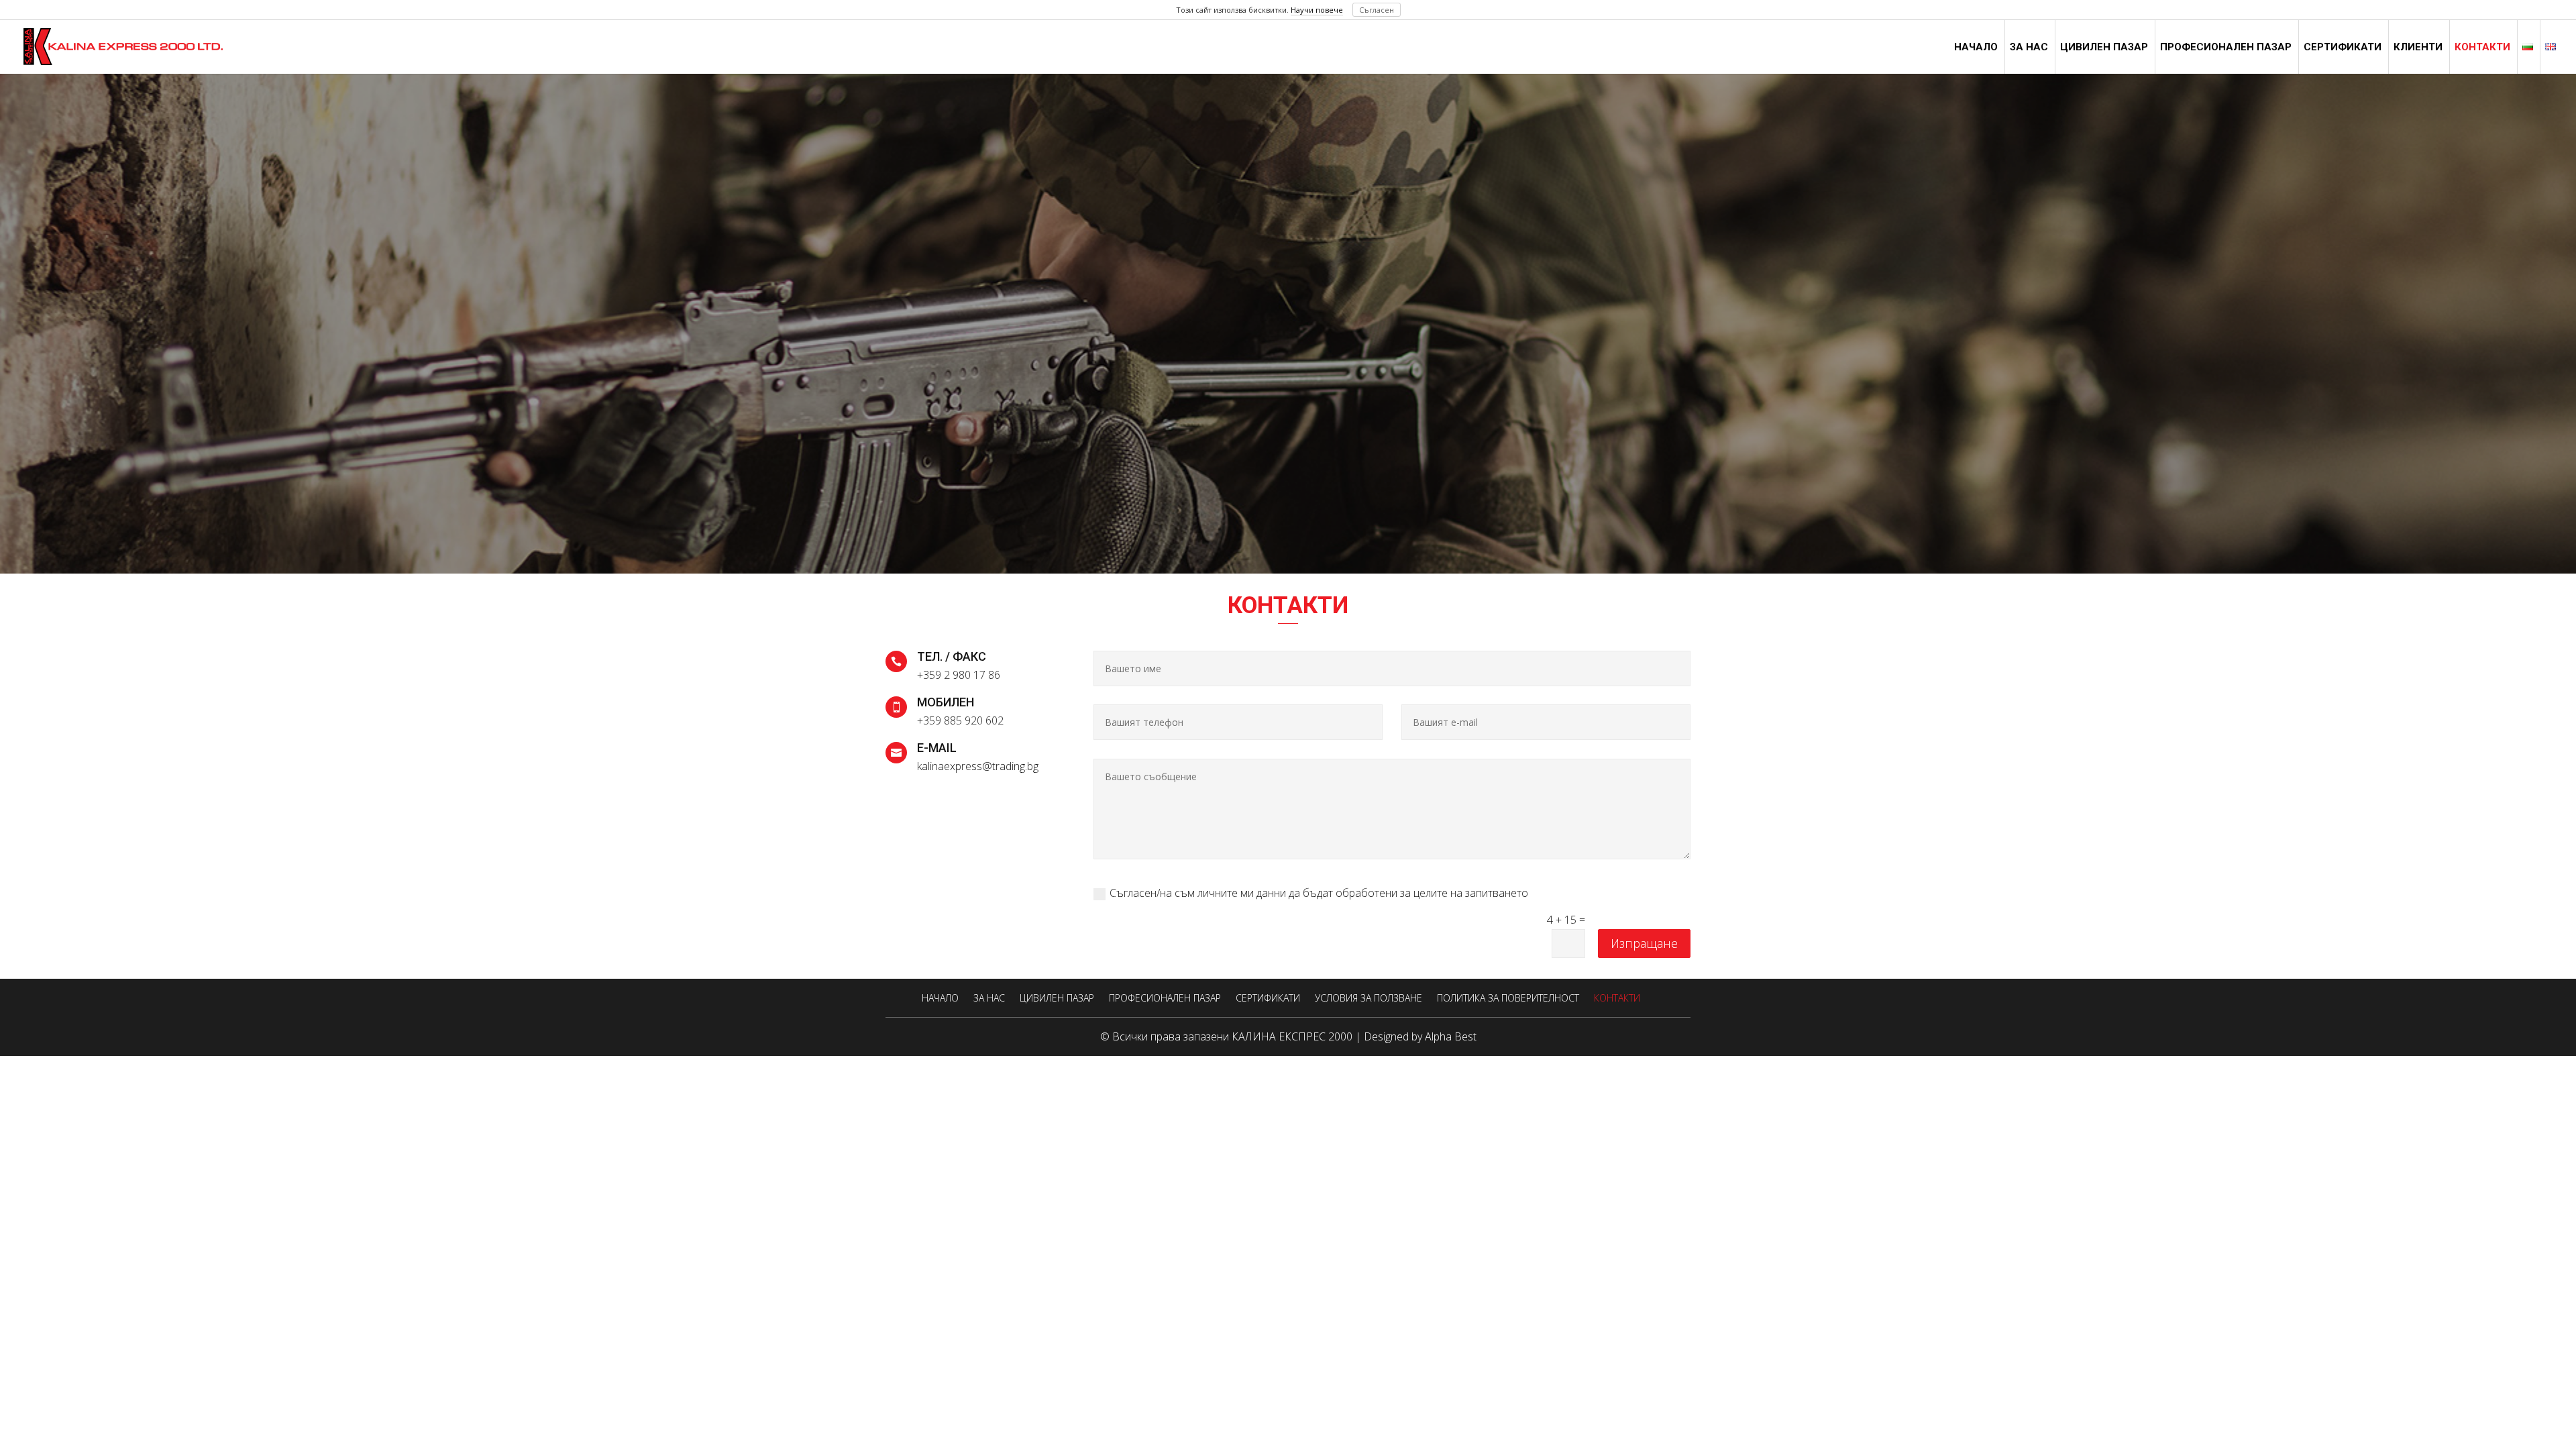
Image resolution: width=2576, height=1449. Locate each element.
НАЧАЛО (1976, 48)
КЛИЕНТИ (2418, 48)
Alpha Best (1451, 1036)
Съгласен (1377, 10)
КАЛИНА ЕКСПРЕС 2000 (1292, 1036)
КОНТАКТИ (2482, 48)
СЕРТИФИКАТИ (2343, 48)
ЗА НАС (2029, 48)
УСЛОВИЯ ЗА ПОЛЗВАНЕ (1368, 998)
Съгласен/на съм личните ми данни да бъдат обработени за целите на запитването (1319, 893)
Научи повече (1317, 10)
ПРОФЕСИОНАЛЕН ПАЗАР (2226, 48)
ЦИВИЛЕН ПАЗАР (2104, 48)
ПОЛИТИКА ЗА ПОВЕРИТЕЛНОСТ (1508, 998)
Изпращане (1644, 943)
